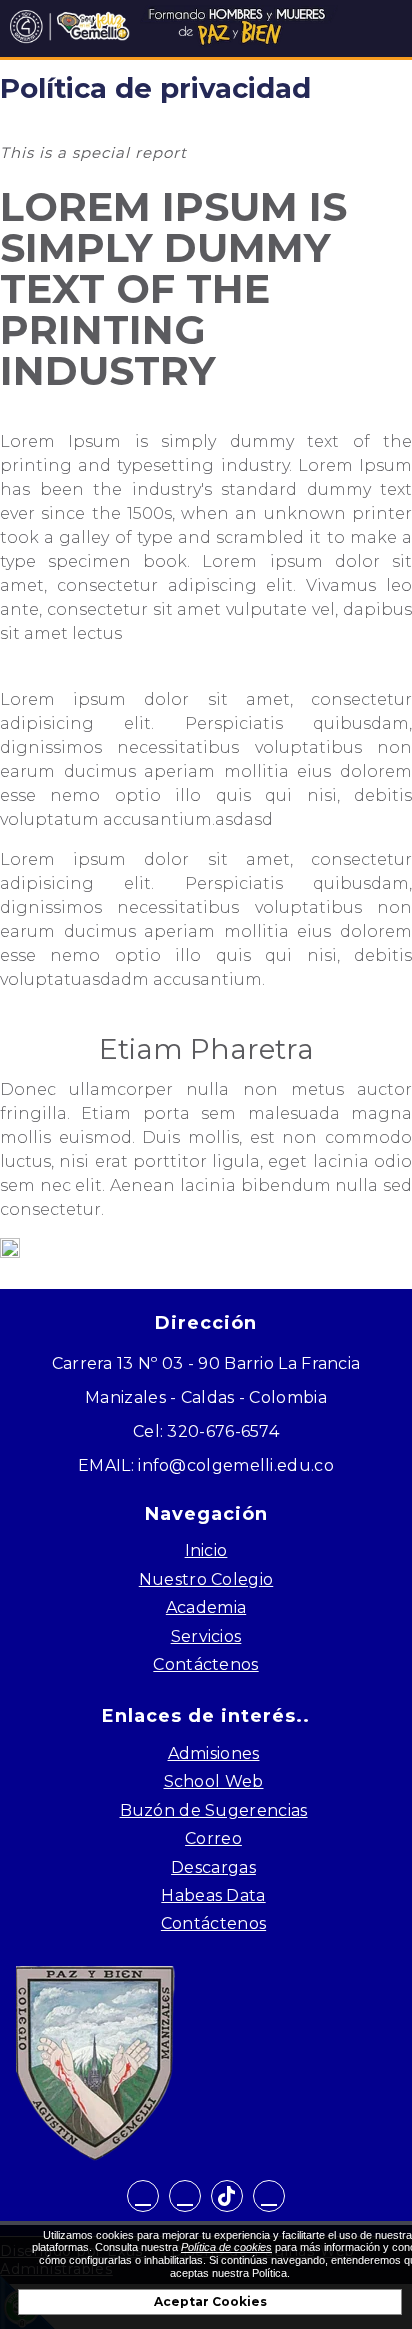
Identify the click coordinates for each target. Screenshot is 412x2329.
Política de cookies (226, 2247)
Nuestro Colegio (206, 1579)
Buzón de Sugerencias (214, 1810)
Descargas (213, 1867)
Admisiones (214, 1753)
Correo (213, 1838)
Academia (206, 1607)
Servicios (206, 1636)
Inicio (206, 1550)
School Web (214, 1781)
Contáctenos (205, 1664)
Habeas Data (213, 1895)
